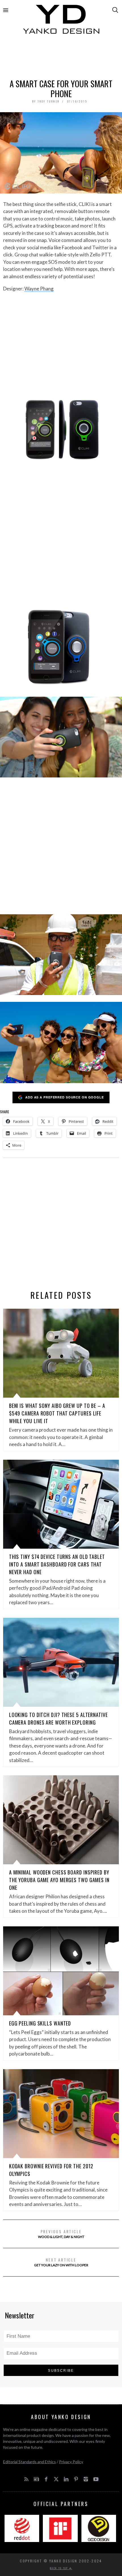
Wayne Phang (39, 289)
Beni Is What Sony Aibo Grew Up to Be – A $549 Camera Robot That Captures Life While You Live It (57, 1413)
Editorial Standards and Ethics (30, 2462)
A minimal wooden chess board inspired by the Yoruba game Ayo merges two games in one (59, 1880)
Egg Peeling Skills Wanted (40, 2023)
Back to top (60, 2568)
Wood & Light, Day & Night (61, 2234)
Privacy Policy (71, 2462)
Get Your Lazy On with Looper (61, 2262)
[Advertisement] (61, 59)
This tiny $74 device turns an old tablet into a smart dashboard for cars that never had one (57, 1564)
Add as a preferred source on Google (65, 1097)
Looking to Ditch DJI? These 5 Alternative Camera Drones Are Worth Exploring (58, 1719)
